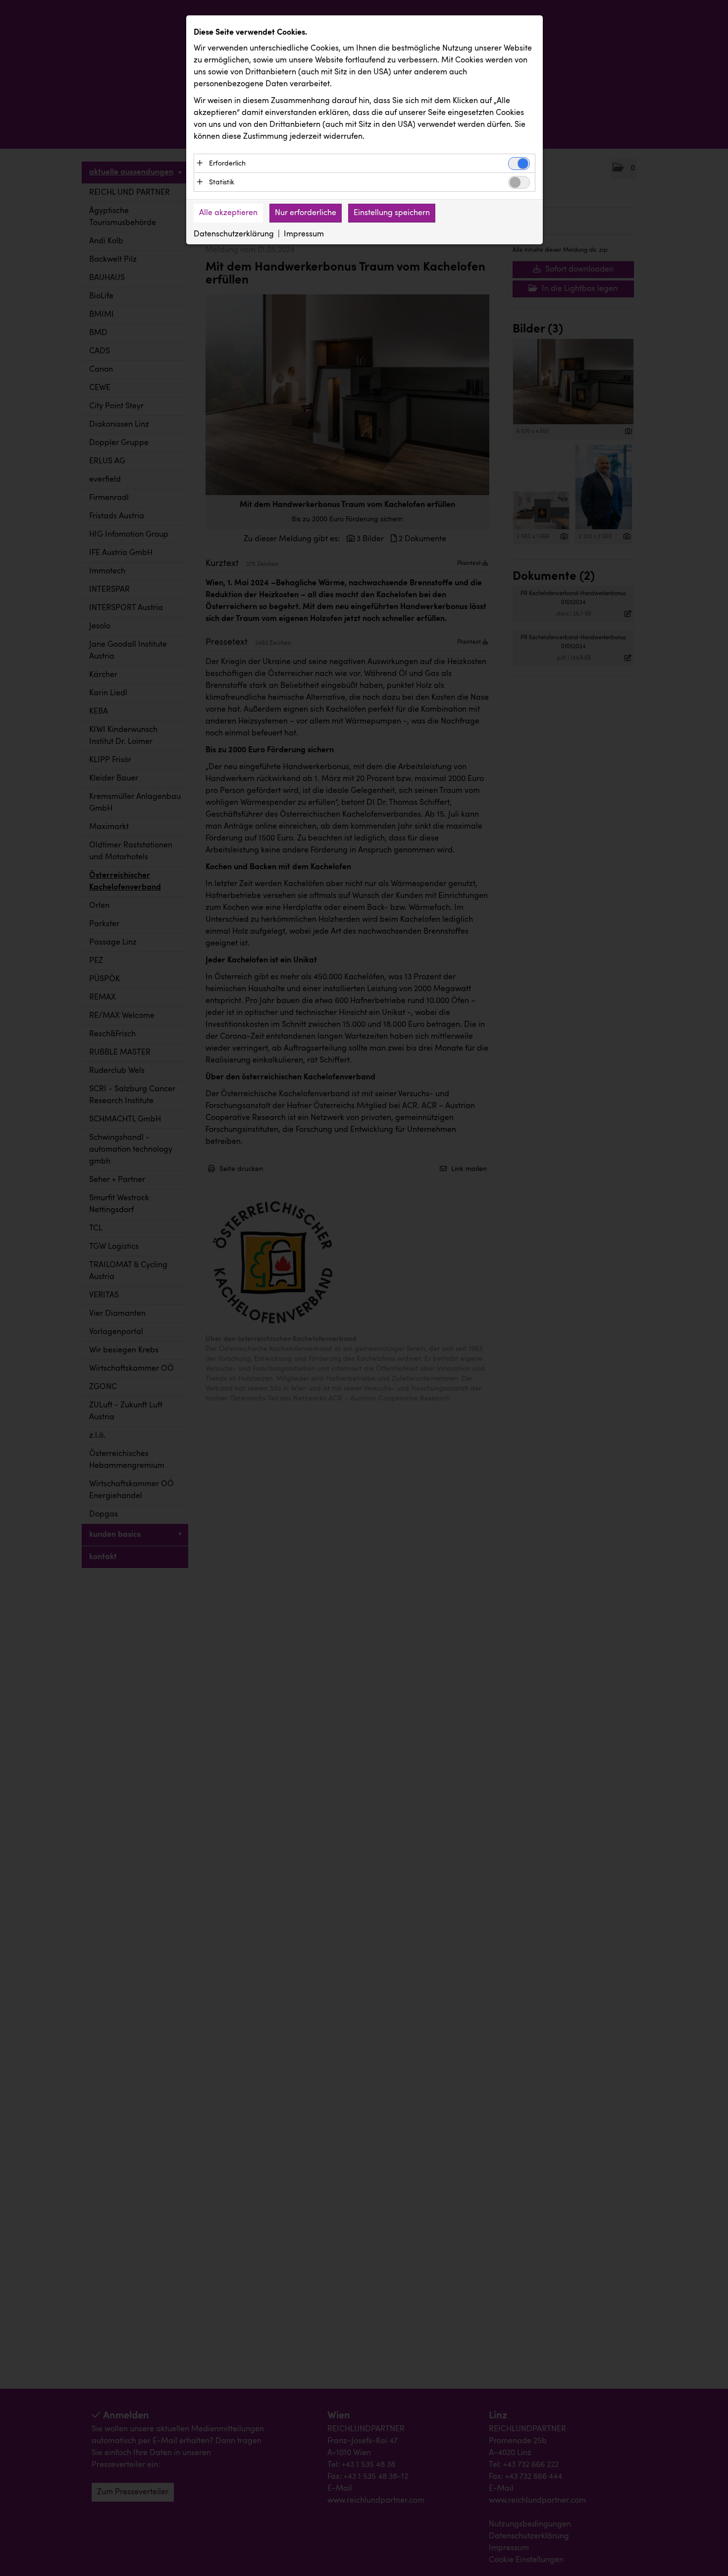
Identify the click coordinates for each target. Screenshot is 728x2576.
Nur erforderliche (306, 213)
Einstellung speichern (392, 213)
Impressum (304, 234)
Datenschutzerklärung (234, 234)
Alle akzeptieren (228, 213)
